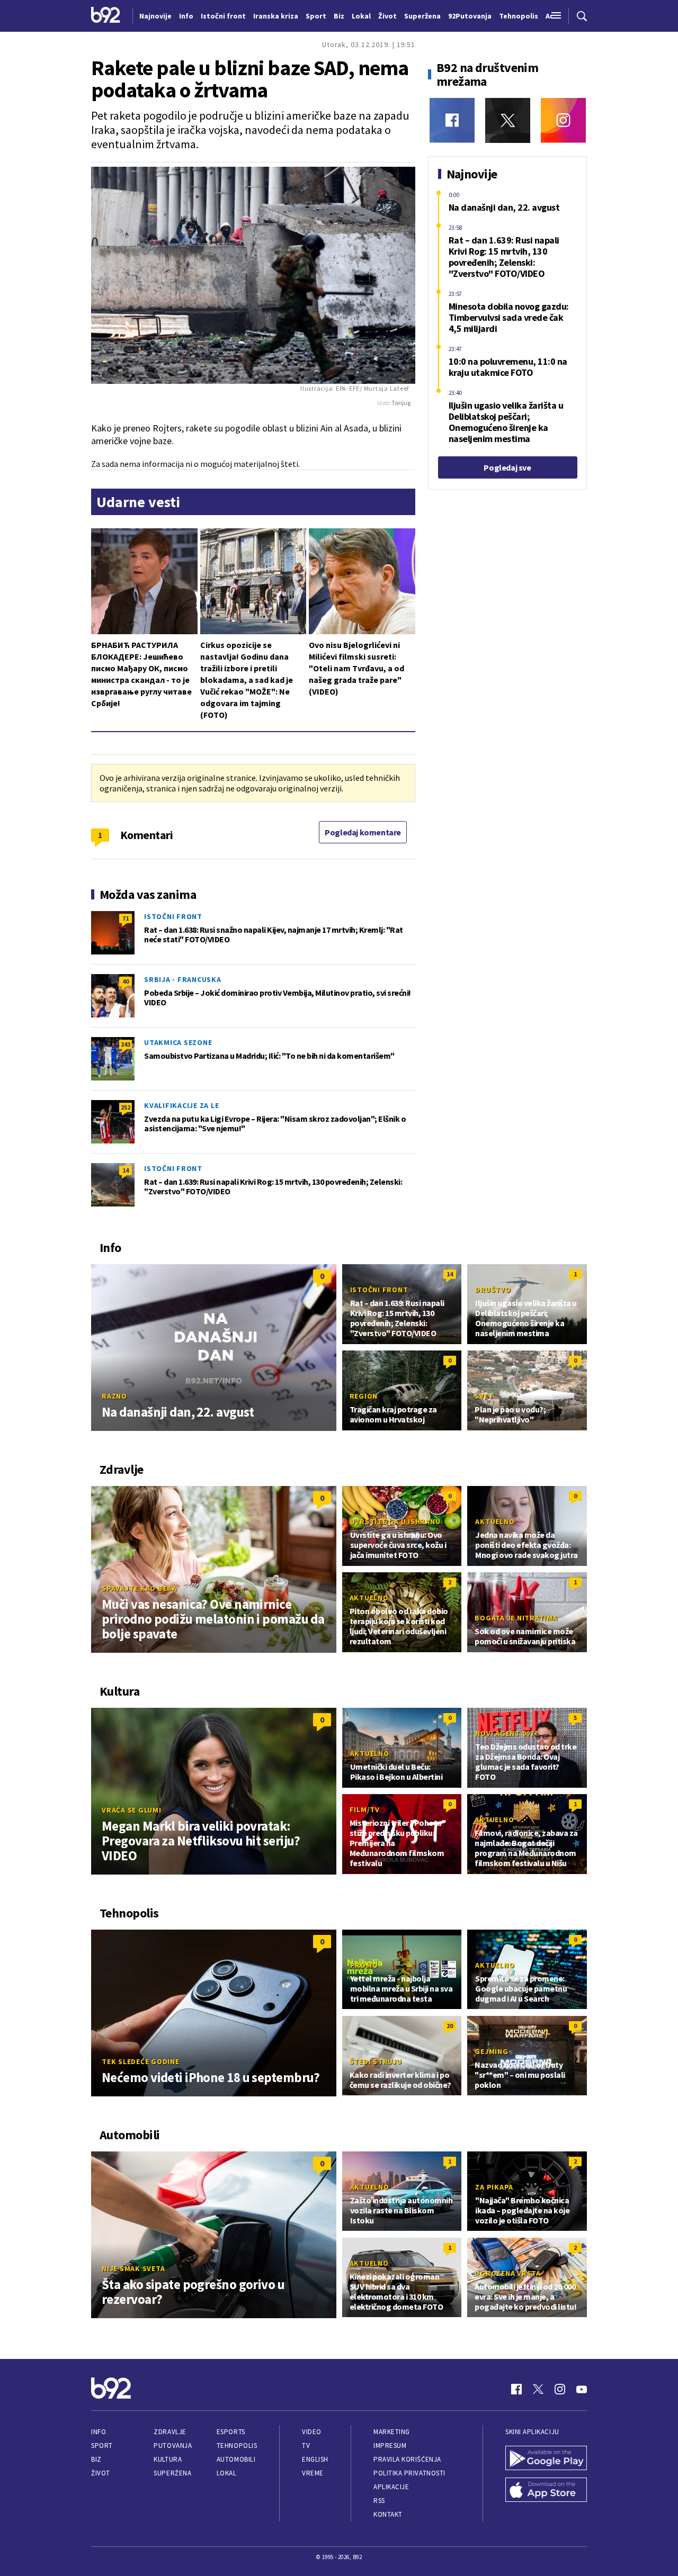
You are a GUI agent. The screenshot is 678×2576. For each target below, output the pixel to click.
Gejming (491, 2051)
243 (126, 1044)
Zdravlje (170, 2432)
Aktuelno (495, 1521)
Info (99, 2432)
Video (312, 2432)
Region (364, 1396)
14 (126, 1170)
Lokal (227, 2473)
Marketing (392, 2432)
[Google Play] (546, 2459)
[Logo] (106, 16)
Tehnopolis (237, 2446)
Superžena (172, 2473)
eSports (231, 2432)
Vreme (313, 2473)
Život (101, 2473)
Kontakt (388, 2514)
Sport (102, 2446)
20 (450, 2026)
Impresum (390, 2446)
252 (126, 1107)
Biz (96, 2459)
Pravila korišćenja (407, 2459)
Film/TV (365, 1809)
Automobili (236, 2459)
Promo (364, 1965)
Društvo (493, 1290)
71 (126, 918)
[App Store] (546, 2491)
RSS (379, 2501)
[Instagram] (563, 120)
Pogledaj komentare (363, 832)
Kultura (168, 2459)
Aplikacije (391, 2487)
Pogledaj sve (507, 467)
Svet (484, 1396)
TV (306, 2446)
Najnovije (155, 16)
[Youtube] (582, 2389)
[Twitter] (508, 120)
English (315, 2459)
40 (126, 981)
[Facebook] (452, 120)
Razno (114, 1396)
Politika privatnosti (409, 2473)
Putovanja (173, 2446)
